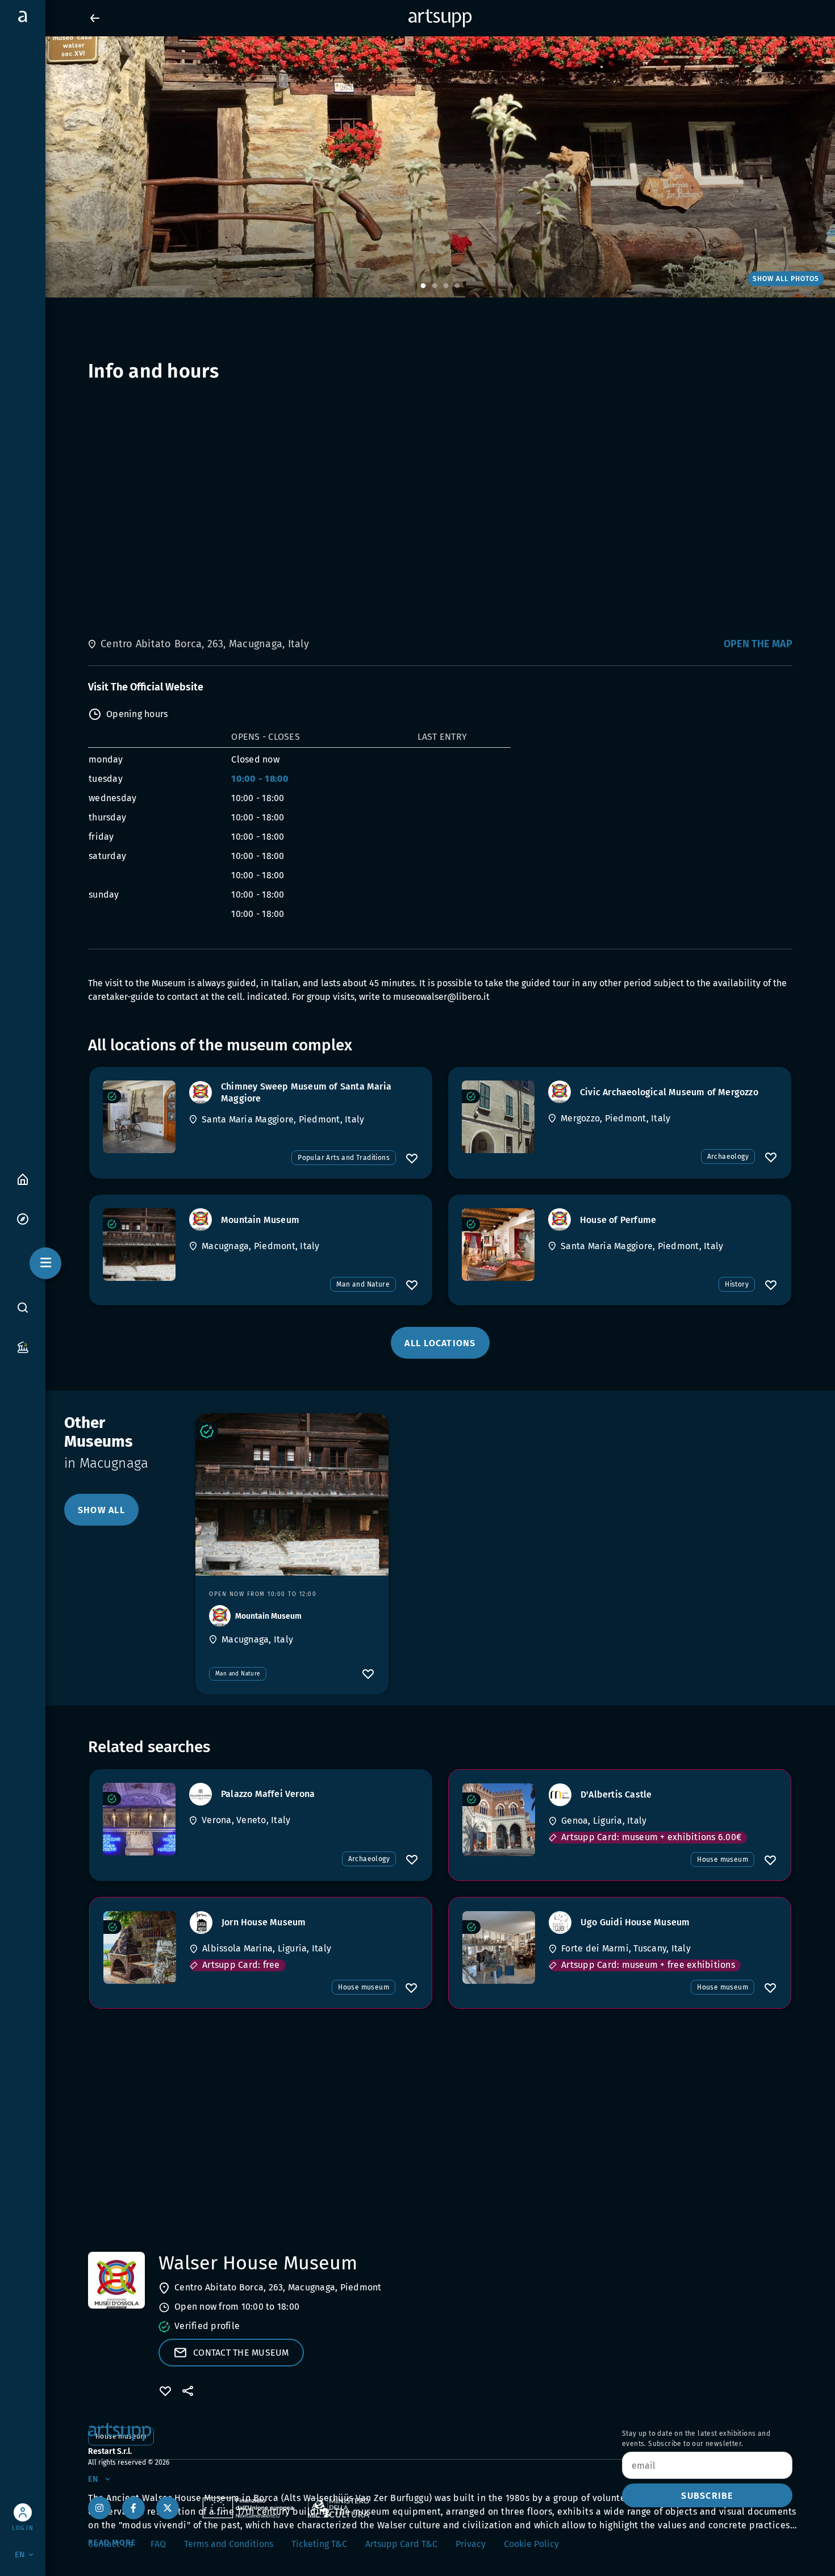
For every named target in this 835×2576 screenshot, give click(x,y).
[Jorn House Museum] (140, 1947)
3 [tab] (446, 286)
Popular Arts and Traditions (344, 1158)
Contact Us (110, 2544)
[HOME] (23, 1178)
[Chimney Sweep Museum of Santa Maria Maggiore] (139, 1117)
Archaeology (728, 1157)
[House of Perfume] (498, 1245)
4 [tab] (457, 286)
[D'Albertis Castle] (499, 1820)
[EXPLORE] (23, 1218)
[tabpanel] (417, 167)
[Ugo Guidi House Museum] (499, 1947)
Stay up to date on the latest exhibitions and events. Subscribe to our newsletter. (696, 2439)
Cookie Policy (531, 2544)
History (737, 1284)
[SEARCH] (23, 1308)
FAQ (158, 2544)
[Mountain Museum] (139, 1245)
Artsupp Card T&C (401, 2544)
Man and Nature (363, 1284)
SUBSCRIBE (707, 2496)
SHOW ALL (101, 1510)
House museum (723, 1859)
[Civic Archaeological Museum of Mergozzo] (498, 1117)
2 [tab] (435, 286)
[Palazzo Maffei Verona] (139, 1819)
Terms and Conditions (229, 2544)
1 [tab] (423, 286)
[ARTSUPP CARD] (23, 1346)
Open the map (758, 644)
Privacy (471, 2544)
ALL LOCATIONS (440, 1343)
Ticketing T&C (319, 2544)
